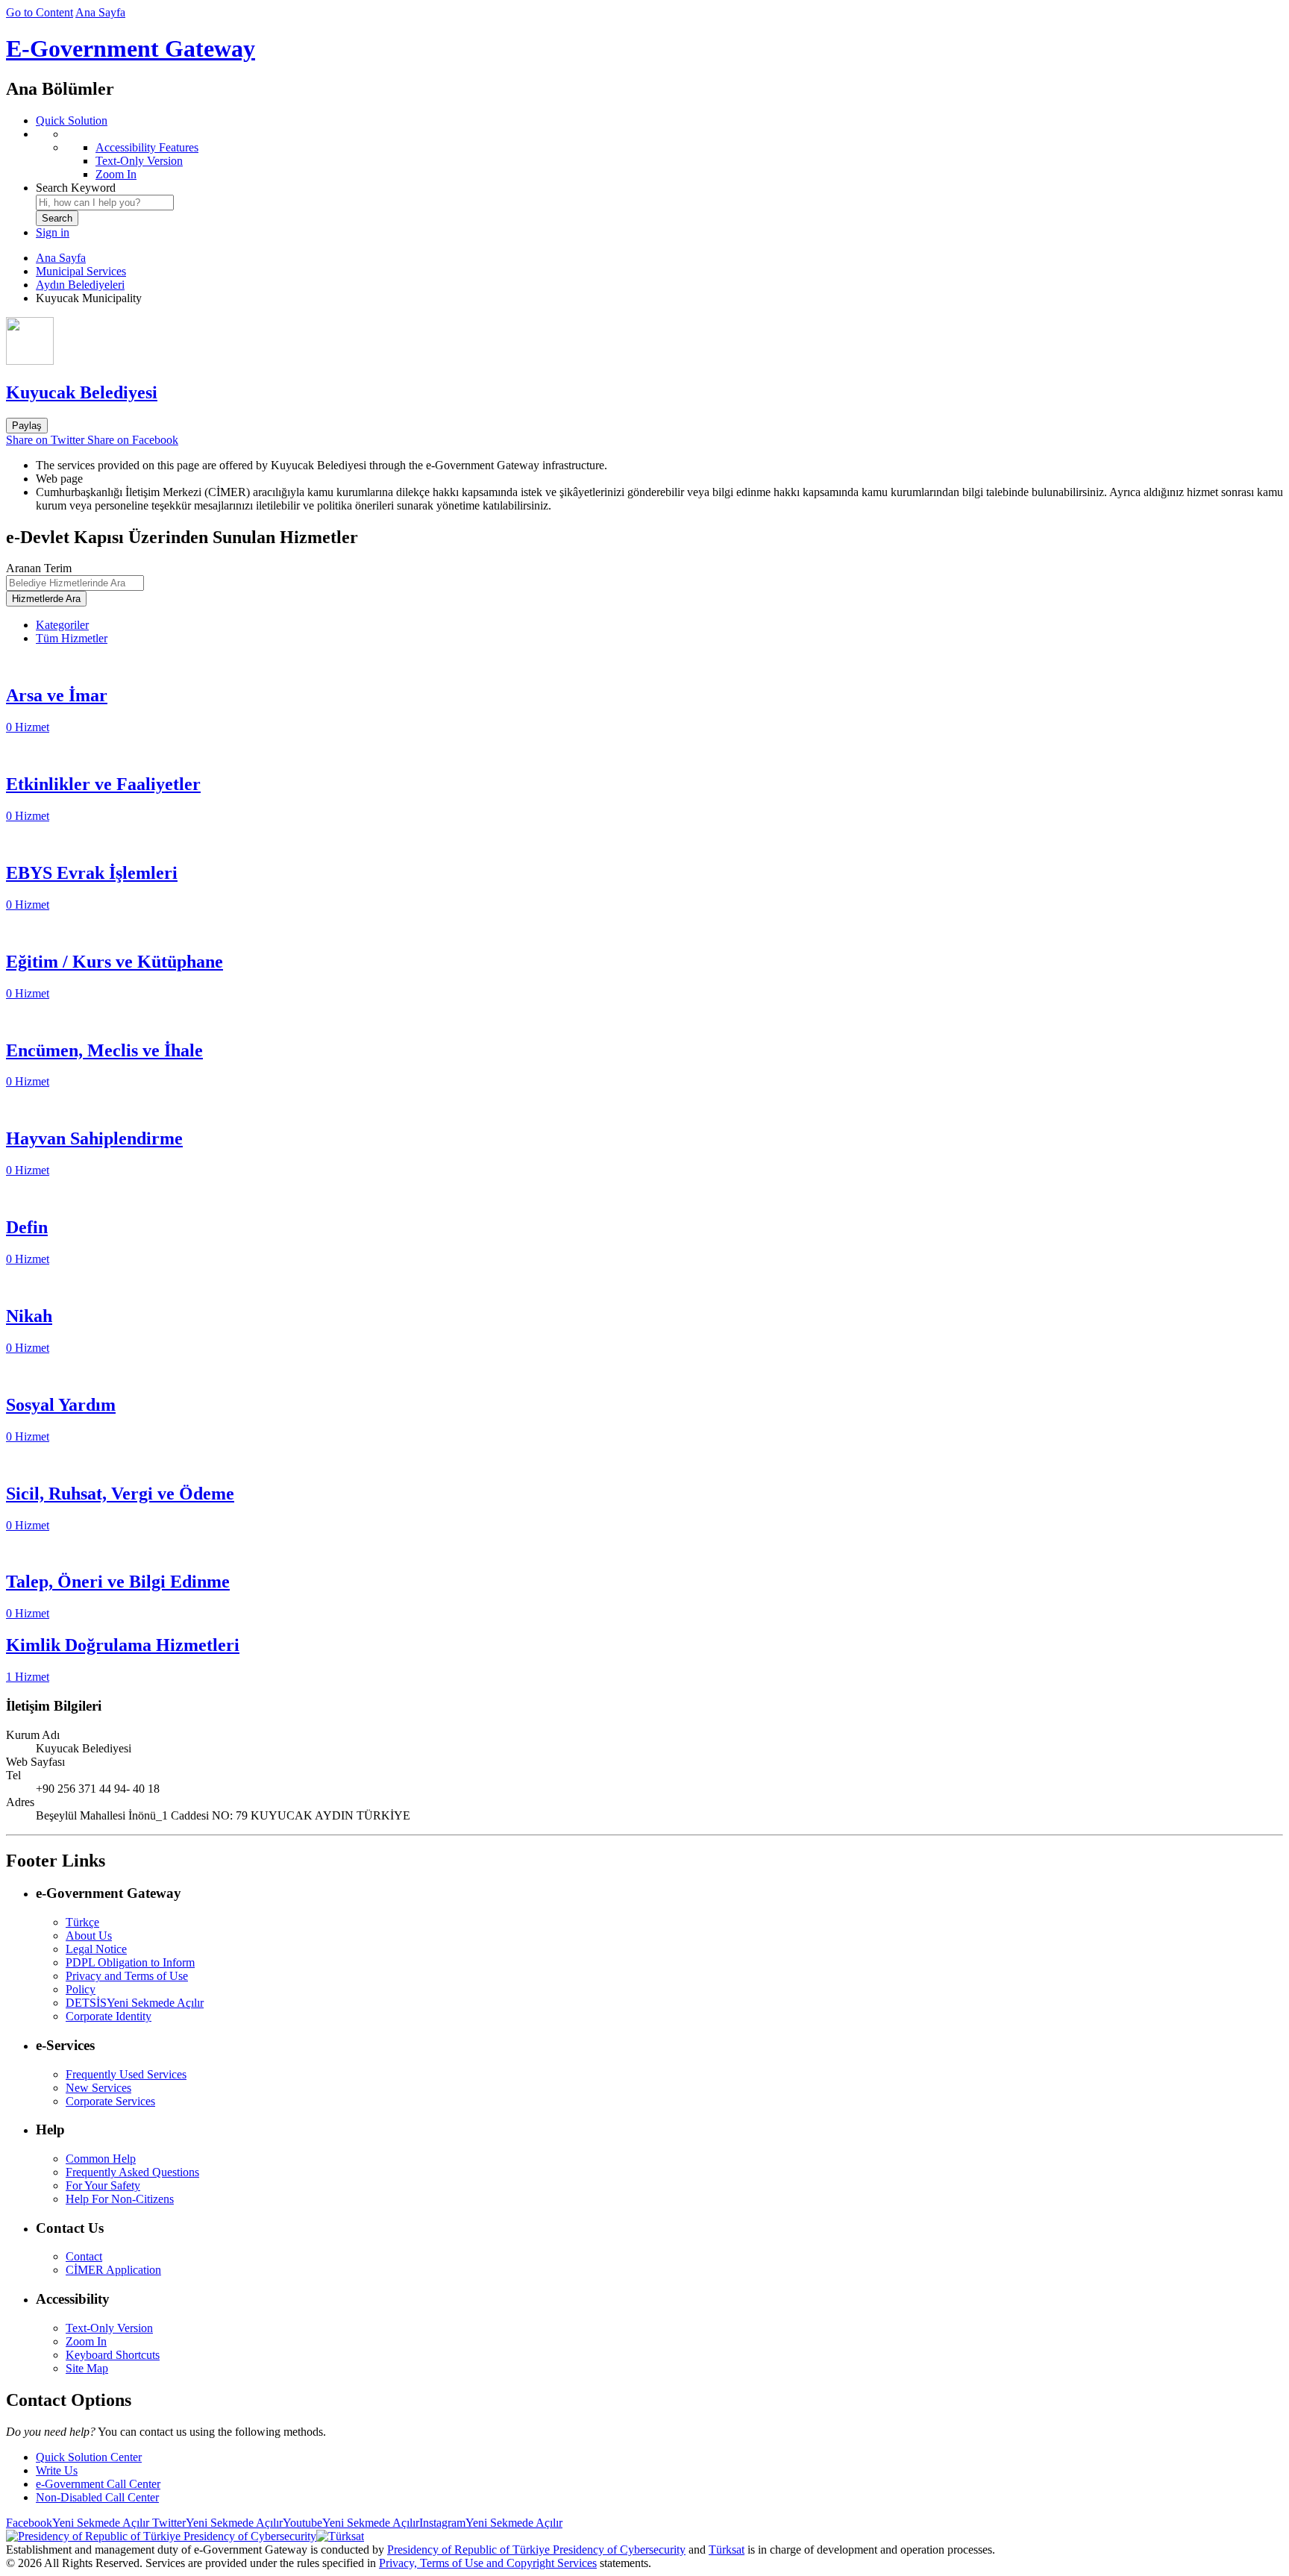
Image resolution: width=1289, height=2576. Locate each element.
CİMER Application (113, 2270)
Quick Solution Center (89, 2457)
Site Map (87, 2368)
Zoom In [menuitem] (116, 174)
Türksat (727, 2550)
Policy (81, 1989)
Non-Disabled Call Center (97, 2497)
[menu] (659, 154)
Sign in (53, 232)
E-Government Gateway (131, 48)
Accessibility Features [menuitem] (147, 147)
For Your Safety (103, 2185)
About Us (89, 1936)
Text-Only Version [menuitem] (139, 161)
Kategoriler (62, 625)
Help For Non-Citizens (120, 2199)
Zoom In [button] (86, 2341)
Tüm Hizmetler (72, 638)
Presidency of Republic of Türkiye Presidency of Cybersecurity (536, 2550)
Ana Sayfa (100, 12)
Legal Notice (96, 1949)
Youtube (351, 2523)
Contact (84, 2256)
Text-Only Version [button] (109, 2328)
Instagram (491, 2523)
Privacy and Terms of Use (127, 1976)
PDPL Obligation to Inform (130, 1962)
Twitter (216, 2523)
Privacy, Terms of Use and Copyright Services (488, 2563)
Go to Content (40, 12)
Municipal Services (81, 271)
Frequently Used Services (126, 2074)
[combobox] (105, 203)
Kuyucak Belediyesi (82, 392)
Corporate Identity (109, 2016)
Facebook (78, 2523)
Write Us (57, 2470)
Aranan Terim (39, 568)
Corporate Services (110, 2101)
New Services (98, 2088)
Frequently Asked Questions (132, 2172)
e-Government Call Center (98, 2484)
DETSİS (135, 2003)
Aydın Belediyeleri (80, 285)
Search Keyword (76, 188)
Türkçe (82, 1922)
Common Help (101, 2159)
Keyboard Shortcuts (113, 2355)
